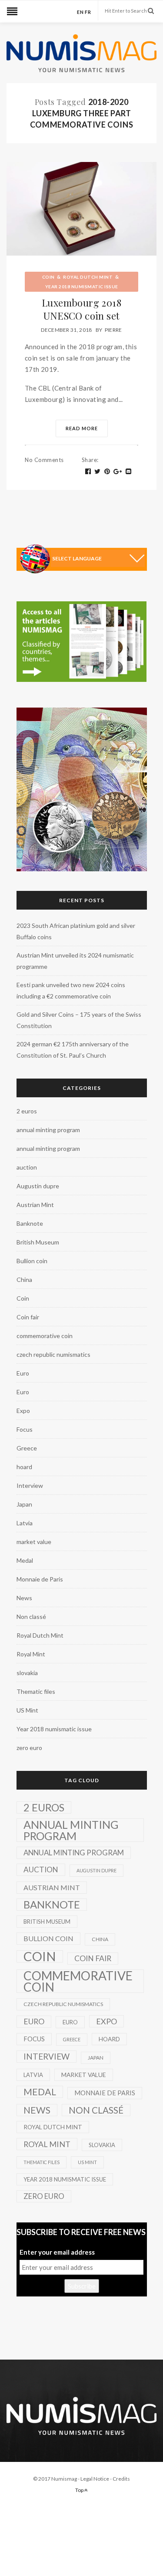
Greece (27, 1448)
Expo (23, 1411)
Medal (25, 1560)
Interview (30, 1485)
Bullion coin (32, 1261)
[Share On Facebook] (88, 472)
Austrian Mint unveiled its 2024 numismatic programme (75, 961)
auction (27, 1167)
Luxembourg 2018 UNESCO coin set (81, 309)
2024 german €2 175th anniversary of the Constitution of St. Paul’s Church (73, 1050)
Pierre (113, 330)
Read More (82, 428)
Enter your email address (57, 2252)
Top (80, 2490)
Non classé (31, 1617)
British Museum (38, 1242)
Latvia (25, 1523)
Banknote (30, 1223)
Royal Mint (31, 1654)
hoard (24, 1467)
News (24, 1598)
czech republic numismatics (53, 1354)
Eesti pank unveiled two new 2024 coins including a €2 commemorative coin (71, 990)
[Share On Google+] (118, 472)
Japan (24, 1504)
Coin (48, 277)
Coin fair (28, 1317)
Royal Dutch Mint (88, 277)
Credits (121, 2479)
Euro (23, 1373)
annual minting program (48, 1130)
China (24, 1280)
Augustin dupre (38, 1186)
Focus (25, 1429)
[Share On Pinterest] (107, 472)
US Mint (27, 1710)
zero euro (29, 1748)
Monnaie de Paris (40, 1579)
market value (34, 1542)
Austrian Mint (35, 1205)
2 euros (27, 1111)
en (80, 12)
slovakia (27, 1673)
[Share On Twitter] (98, 472)
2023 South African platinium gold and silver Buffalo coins (76, 931)
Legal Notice (95, 2479)
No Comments (44, 460)
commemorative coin (45, 1336)
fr (88, 12)
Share (90, 460)
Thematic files (36, 1691)
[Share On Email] (129, 472)
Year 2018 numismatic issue (82, 287)
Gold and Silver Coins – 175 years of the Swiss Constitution (79, 1020)
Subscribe (82, 2286)
